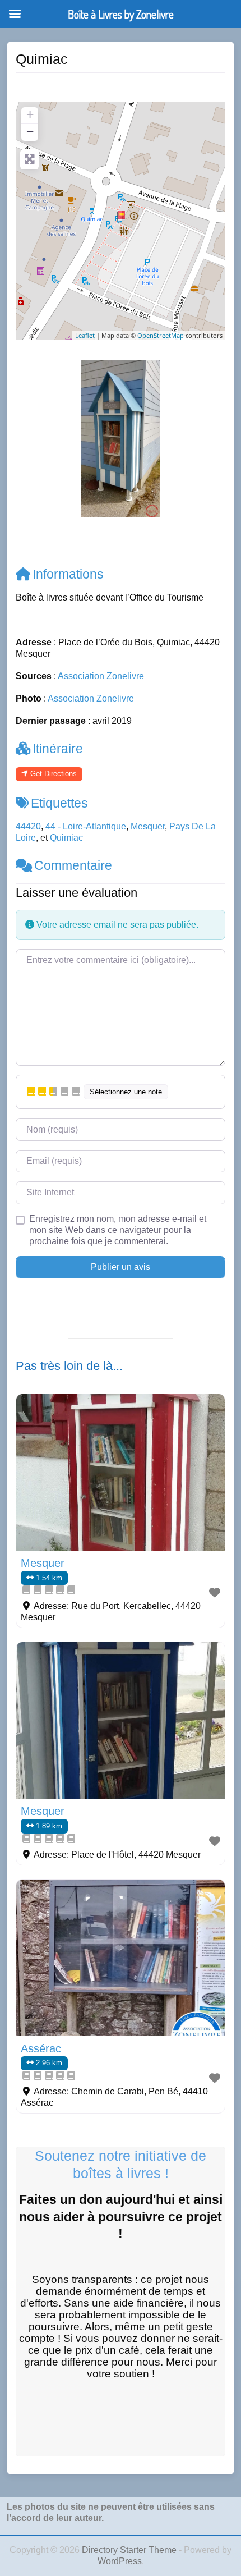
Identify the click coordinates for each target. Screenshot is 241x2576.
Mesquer (148, 826)
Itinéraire (58, 749)
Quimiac (66, 838)
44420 (28, 826)
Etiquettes (59, 803)
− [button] (30, 131)
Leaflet (85, 335)
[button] (31, 439)
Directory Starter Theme (130, 2550)
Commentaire (73, 865)
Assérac (41, 2048)
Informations (68, 574)
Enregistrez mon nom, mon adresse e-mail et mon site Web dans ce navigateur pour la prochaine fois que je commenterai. (118, 1230)
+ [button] (30, 114)
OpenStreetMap (161, 335)
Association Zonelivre (101, 676)
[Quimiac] (121, 216)
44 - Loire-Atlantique (86, 826)
